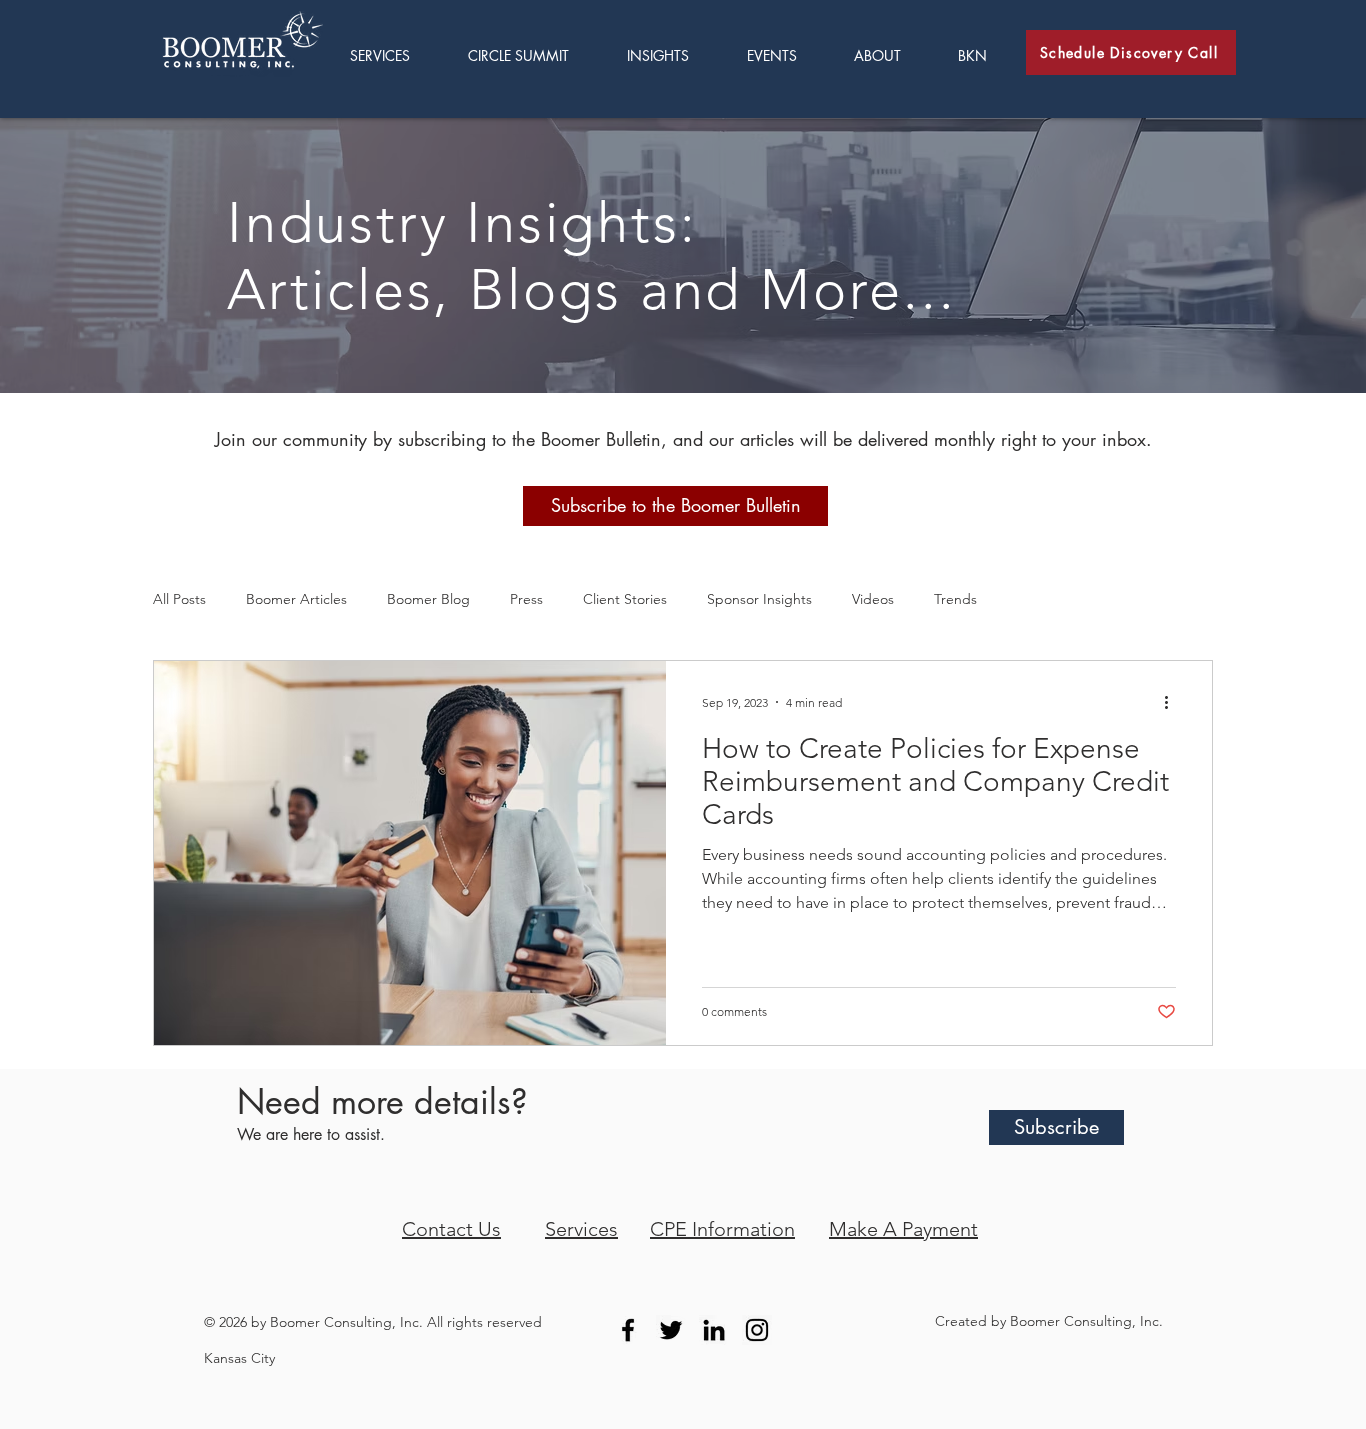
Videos (873, 599)
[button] (672, 55)
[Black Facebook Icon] (628, 1330)
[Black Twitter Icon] (671, 1330)
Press (526, 599)
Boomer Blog (428, 599)
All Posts (179, 599)
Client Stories (625, 599)
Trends (955, 599)
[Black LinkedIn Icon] (714, 1330)
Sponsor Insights (759, 599)
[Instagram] (757, 1330)
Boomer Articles (296, 599)
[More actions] (1173, 702)
